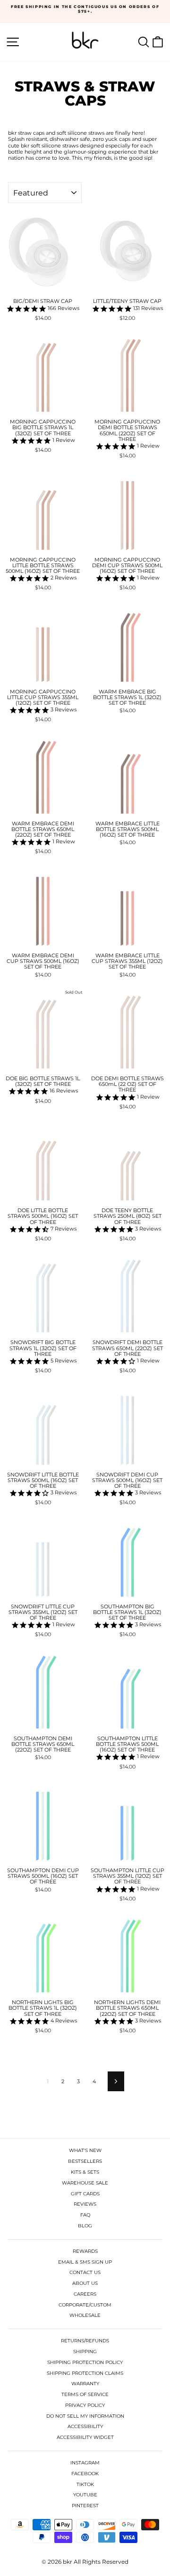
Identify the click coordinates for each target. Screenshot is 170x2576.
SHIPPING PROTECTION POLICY (85, 2362)
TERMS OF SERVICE (85, 2394)
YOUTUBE (85, 2495)
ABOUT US (85, 2283)
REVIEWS (85, 2204)
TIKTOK (85, 2484)
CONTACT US (85, 2272)
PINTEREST (85, 2506)
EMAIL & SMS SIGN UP (85, 2262)
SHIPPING (85, 2352)
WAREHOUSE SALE (85, 2183)
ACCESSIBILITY (85, 2426)
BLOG (85, 2226)
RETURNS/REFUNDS (85, 2341)
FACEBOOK (85, 2474)
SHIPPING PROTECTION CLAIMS (85, 2373)
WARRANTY (85, 2384)
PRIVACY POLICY (85, 2405)
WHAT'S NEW (85, 2150)
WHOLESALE (85, 2315)
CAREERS (85, 2294)
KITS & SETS (85, 2172)
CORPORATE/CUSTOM (85, 2305)
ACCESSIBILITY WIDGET (85, 2437)
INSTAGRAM (85, 2463)
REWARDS (85, 2251)
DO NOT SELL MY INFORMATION (85, 2416)
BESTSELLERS (85, 2161)
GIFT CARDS (85, 2194)
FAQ (85, 2215)
